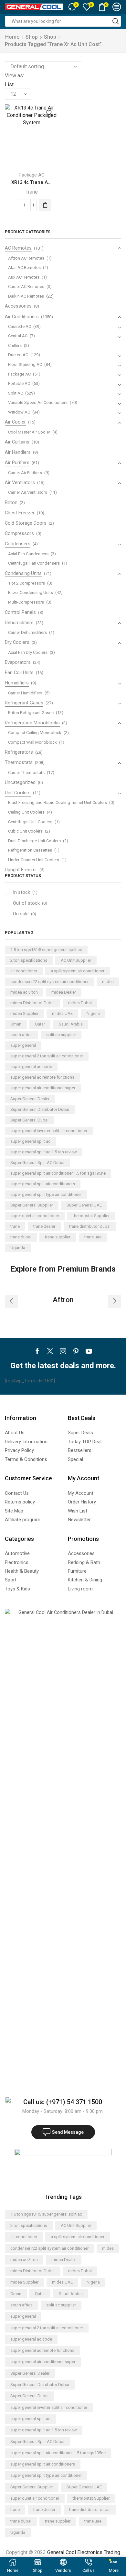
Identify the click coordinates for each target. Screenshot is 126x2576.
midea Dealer (64, 992)
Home (12, 37)
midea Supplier (24, 1013)
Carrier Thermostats (26, 773)
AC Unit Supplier (76, 960)
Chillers (15, 345)
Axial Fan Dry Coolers (28, 652)
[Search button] (116, 21)
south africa (21, 1035)
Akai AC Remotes (24, 267)
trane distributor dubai (90, 1226)
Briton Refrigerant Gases (31, 713)
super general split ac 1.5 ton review (44, 1152)
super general (23, 1045)
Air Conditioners (22, 317)
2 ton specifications (29, 960)
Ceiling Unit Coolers (26, 812)
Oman (16, 1024)
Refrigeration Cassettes (30, 850)
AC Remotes (18, 248)
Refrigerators (19, 752)
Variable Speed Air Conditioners (38, 402)
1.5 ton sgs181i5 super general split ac (46, 950)
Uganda (18, 1248)
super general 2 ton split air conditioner (47, 1056)
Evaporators (18, 662)
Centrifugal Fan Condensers (34, 563)
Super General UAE (84, 1205)
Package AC (32, 175)
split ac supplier (61, 1035)
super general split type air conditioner (46, 1194)
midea (108, 982)
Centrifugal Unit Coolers (30, 822)
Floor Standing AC (25, 364)
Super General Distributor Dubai (40, 1109)
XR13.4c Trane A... (31, 182)
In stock (25, 892)
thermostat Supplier (91, 1216)
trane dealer (44, 1226)
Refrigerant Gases (24, 703)
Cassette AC (20, 326)
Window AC (19, 412)
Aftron (63, 1300)
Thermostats (19, 762)
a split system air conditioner (78, 971)
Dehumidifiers (19, 623)
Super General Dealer (30, 1099)
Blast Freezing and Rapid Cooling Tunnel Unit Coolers (58, 802)
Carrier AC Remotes (26, 286)
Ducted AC (18, 355)
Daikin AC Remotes (26, 296)
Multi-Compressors (26, 602)
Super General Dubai (29, 1120)
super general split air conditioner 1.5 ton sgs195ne (58, 1173)
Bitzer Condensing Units (31, 592)
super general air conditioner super (43, 1088)
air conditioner (24, 971)
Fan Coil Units (19, 673)
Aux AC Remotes (24, 277)
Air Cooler (15, 422)
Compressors (19, 533)
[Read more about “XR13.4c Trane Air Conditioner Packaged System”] (45, 205)
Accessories (18, 306)
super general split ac (30, 1141)
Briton (11, 502)
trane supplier (58, 1237)
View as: (14, 76)
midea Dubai (80, 1003)
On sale (25, 914)
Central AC (18, 336)
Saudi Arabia (71, 1024)
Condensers (18, 544)
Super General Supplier (32, 1205)
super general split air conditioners (43, 1184)
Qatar (40, 1024)
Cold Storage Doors (26, 523)
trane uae (93, 1237)
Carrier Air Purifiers (25, 473)
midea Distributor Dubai (32, 1003)
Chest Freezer (20, 513)
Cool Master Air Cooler (29, 432)
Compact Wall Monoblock (32, 742)
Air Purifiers (17, 463)
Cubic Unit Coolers (25, 831)
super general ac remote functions (42, 1077)
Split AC (16, 393)
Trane (32, 192)
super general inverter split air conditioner (49, 1131)
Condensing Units (23, 573)
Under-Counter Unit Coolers (34, 860)
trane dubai (21, 1237)
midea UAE (62, 1013)
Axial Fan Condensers (28, 554)
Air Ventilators (20, 482)
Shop (32, 37)
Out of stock (30, 903)
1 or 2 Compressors (26, 583)
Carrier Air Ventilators (28, 492)
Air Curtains (17, 442)
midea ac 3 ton (24, 992)
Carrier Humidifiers (25, 693)
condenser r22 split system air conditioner (49, 982)
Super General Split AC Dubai (37, 1163)
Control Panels (20, 612)
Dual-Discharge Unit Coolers (34, 841)
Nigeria (93, 1013)
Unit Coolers (18, 793)
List (9, 85)
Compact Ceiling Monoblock (35, 733)
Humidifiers (17, 683)
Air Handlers (18, 452)
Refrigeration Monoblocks (32, 723)
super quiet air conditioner (35, 1216)
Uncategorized (20, 782)
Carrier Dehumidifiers (27, 632)
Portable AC (19, 383)
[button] (11, 1301)
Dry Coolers (17, 642)
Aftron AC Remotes (26, 258)
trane (15, 1226)
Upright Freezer (21, 870)
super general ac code (31, 1067)
